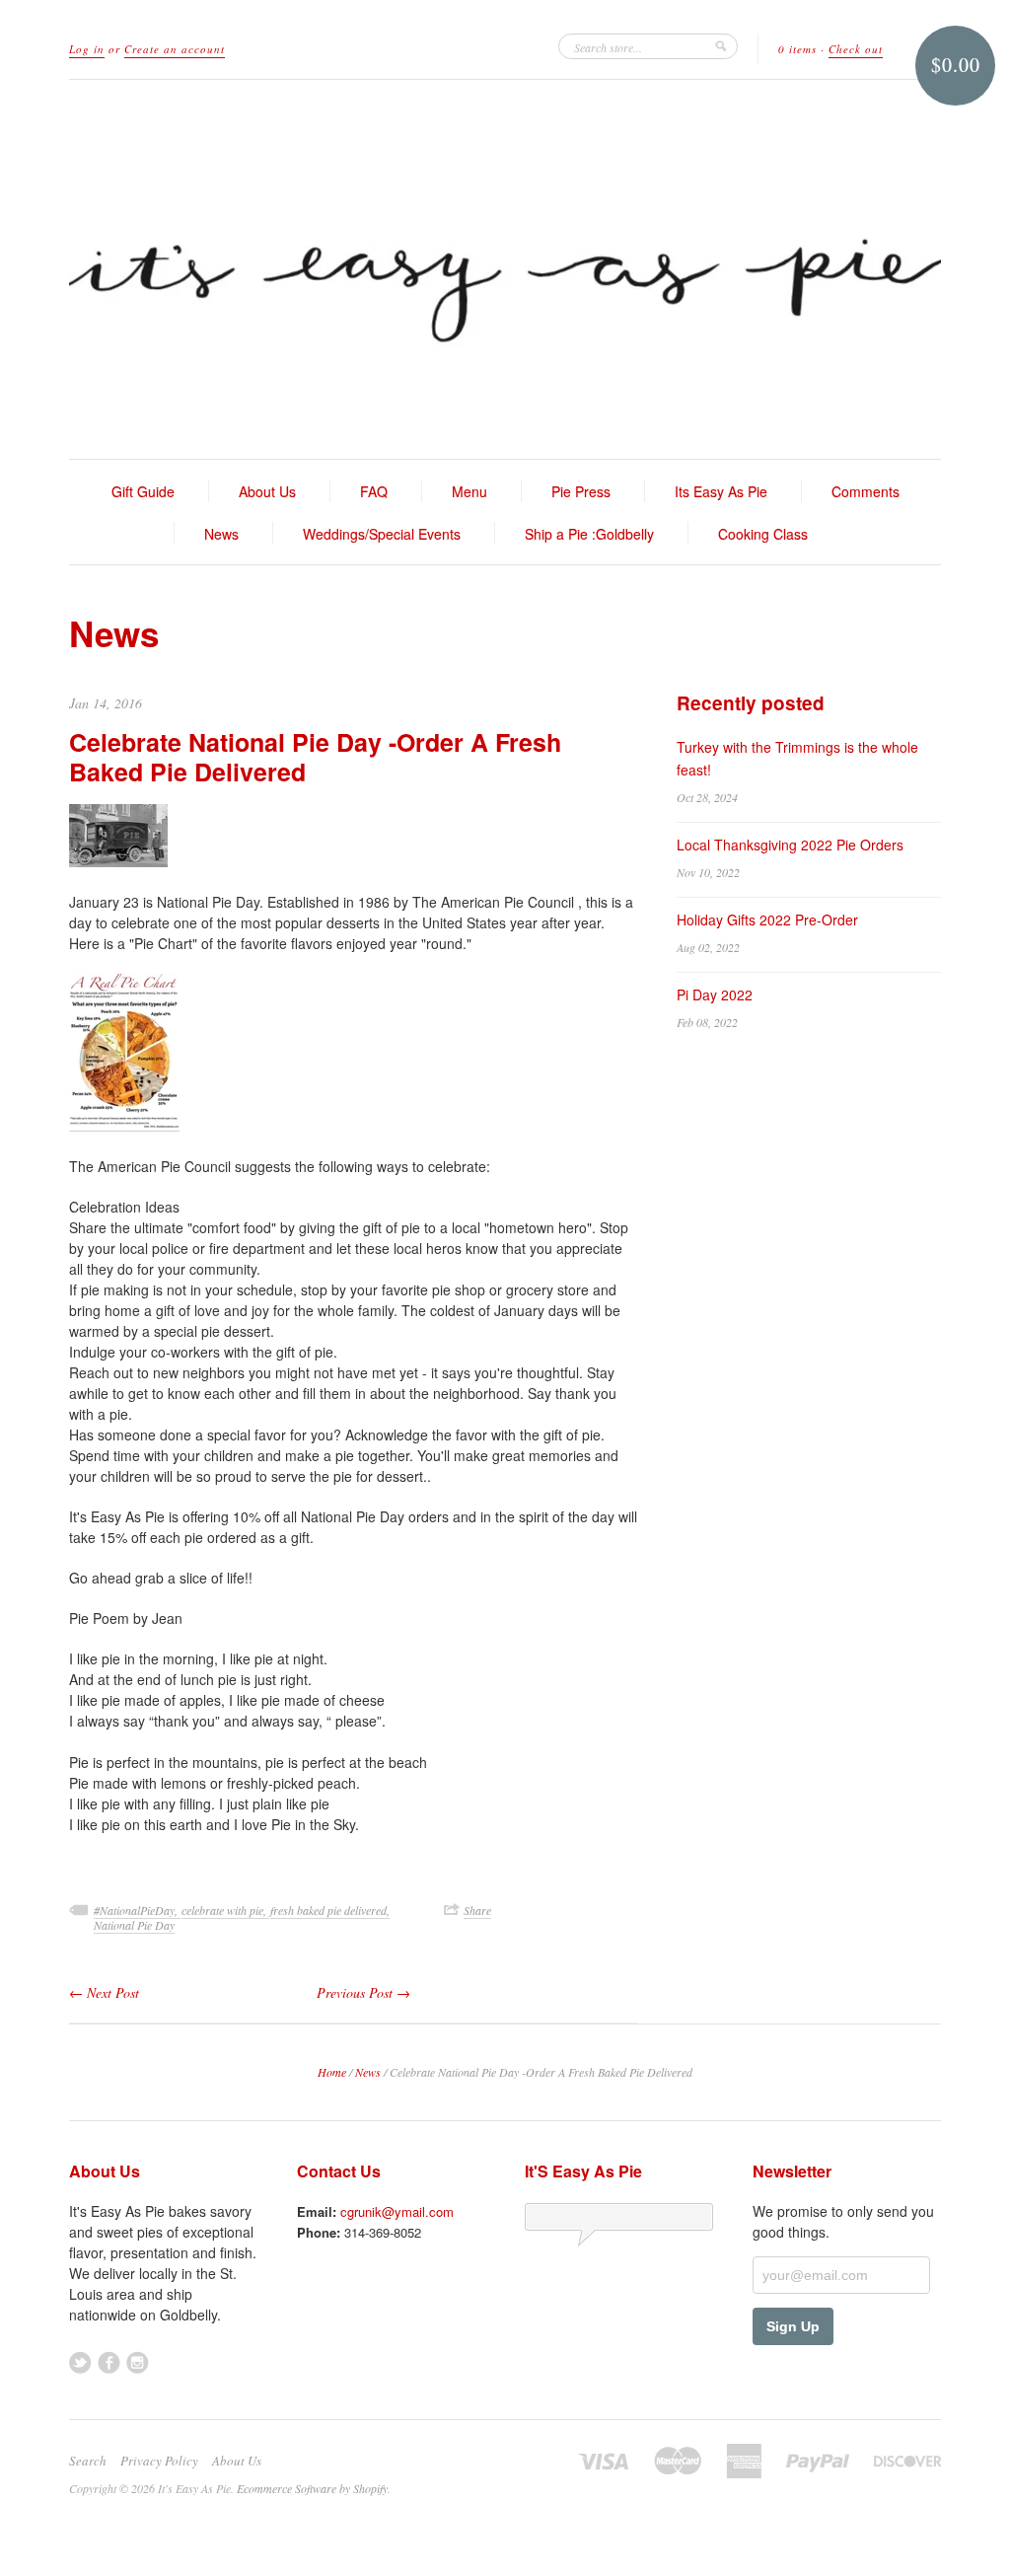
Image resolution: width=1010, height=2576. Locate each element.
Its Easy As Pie (721, 491)
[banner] (505, 269)
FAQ (374, 491)
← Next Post (104, 1992)
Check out (856, 49)
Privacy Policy (159, 2461)
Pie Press (581, 491)
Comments (866, 491)
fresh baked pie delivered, (330, 1910)
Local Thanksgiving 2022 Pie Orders (790, 845)
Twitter (80, 2362)
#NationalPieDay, (137, 1910)
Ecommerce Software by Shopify (312, 2488)
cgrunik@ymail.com (397, 2211)
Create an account (175, 49)
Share (477, 1910)
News (221, 534)
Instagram (138, 2362)
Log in (87, 49)
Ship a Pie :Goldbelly (589, 534)
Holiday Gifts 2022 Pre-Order (767, 920)
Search (88, 2461)
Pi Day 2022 (715, 994)
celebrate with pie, (225, 1910)
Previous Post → (363, 1992)
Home (332, 2072)
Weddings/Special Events (382, 534)
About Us (267, 491)
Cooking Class (763, 534)
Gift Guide (143, 491)
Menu (469, 491)
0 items (797, 49)
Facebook (109, 2362)
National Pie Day (134, 1925)
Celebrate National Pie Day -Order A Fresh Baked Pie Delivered (315, 757)
